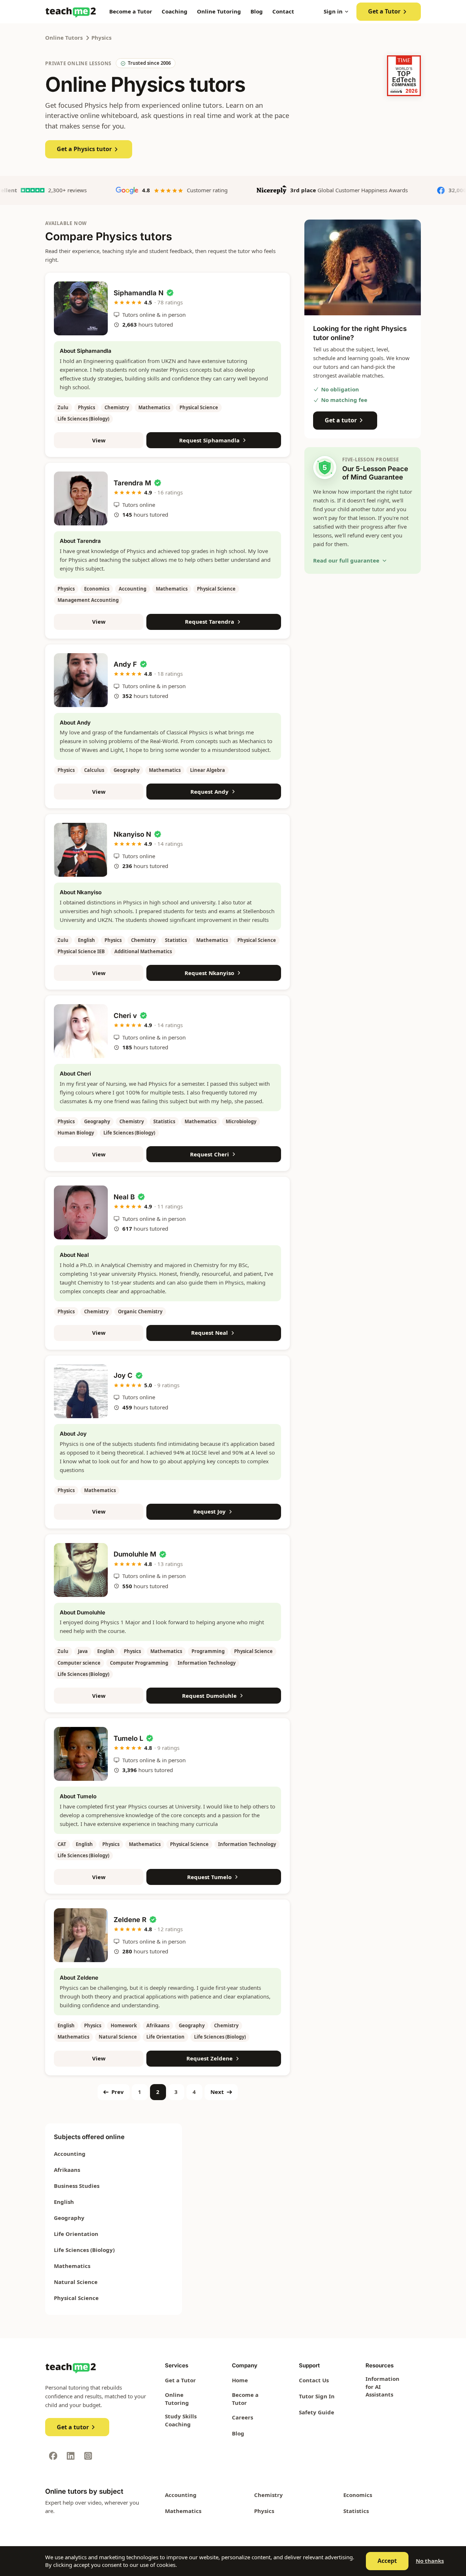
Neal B (124, 1197)
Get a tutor (341, 420)
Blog (257, 11)
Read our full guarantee (346, 560)
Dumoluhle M (135, 1554)
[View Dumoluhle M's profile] (81, 1570)
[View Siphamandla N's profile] (81, 308)
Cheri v (125, 1015)
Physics (101, 38)
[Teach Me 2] (71, 12)
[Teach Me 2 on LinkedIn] (71, 2456)
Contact (283, 11)
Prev (118, 2092)
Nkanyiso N (132, 834)
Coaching (175, 11)
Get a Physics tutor (84, 149)
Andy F (125, 664)
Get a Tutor (384, 11)
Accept (387, 2561)
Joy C (123, 1375)
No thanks (430, 2561)
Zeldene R (130, 1920)
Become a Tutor (131, 11)
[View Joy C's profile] (81, 1391)
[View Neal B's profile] (81, 1212)
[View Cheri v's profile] (81, 1031)
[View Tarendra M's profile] (81, 498)
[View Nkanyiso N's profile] (81, 850)
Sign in (333, 11)
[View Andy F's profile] (81, 680)
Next (217, 2092)
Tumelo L (128, 1738)
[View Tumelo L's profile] (81, 1754)
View (99, 440)
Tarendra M (132, 483)
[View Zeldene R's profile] (81, 1935)
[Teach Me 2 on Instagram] (88, 2456)
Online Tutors (64, 38)
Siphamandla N (139, 293)
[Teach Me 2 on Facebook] (53, 2456)
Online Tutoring (219, 11)
